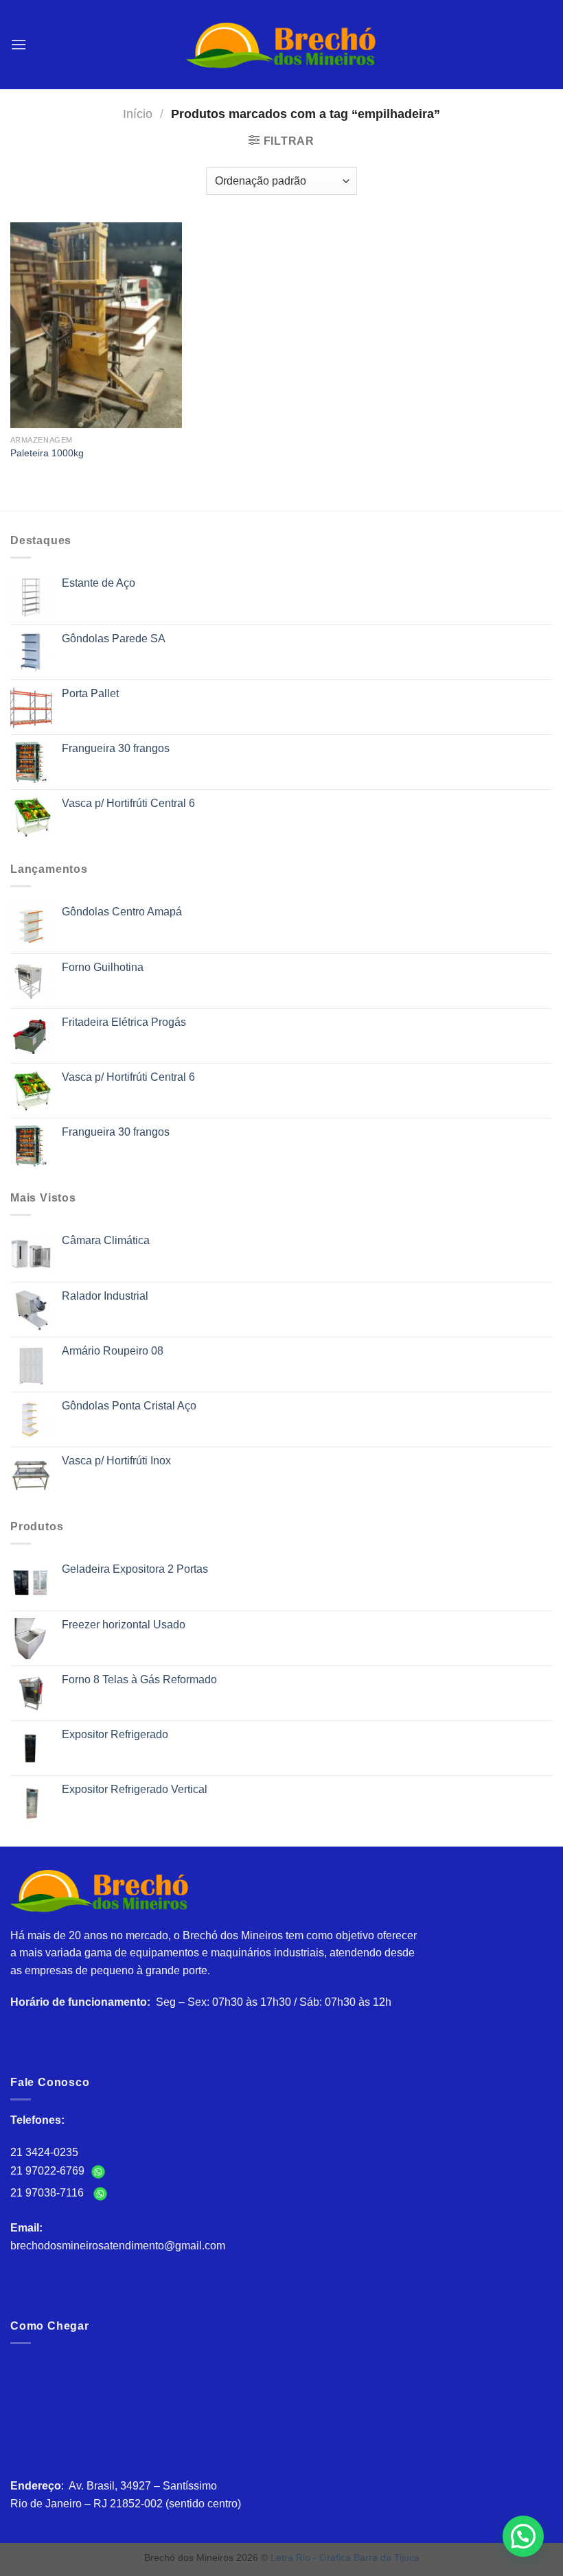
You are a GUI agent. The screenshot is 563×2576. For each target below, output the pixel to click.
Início (138, 114)
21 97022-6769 (49, 2171)
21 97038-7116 (50, 2193)
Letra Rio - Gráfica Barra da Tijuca (345, 2557)
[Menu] (19, 44)
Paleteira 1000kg (47, 453)
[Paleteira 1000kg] (96, 325)
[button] (523, 2536)
